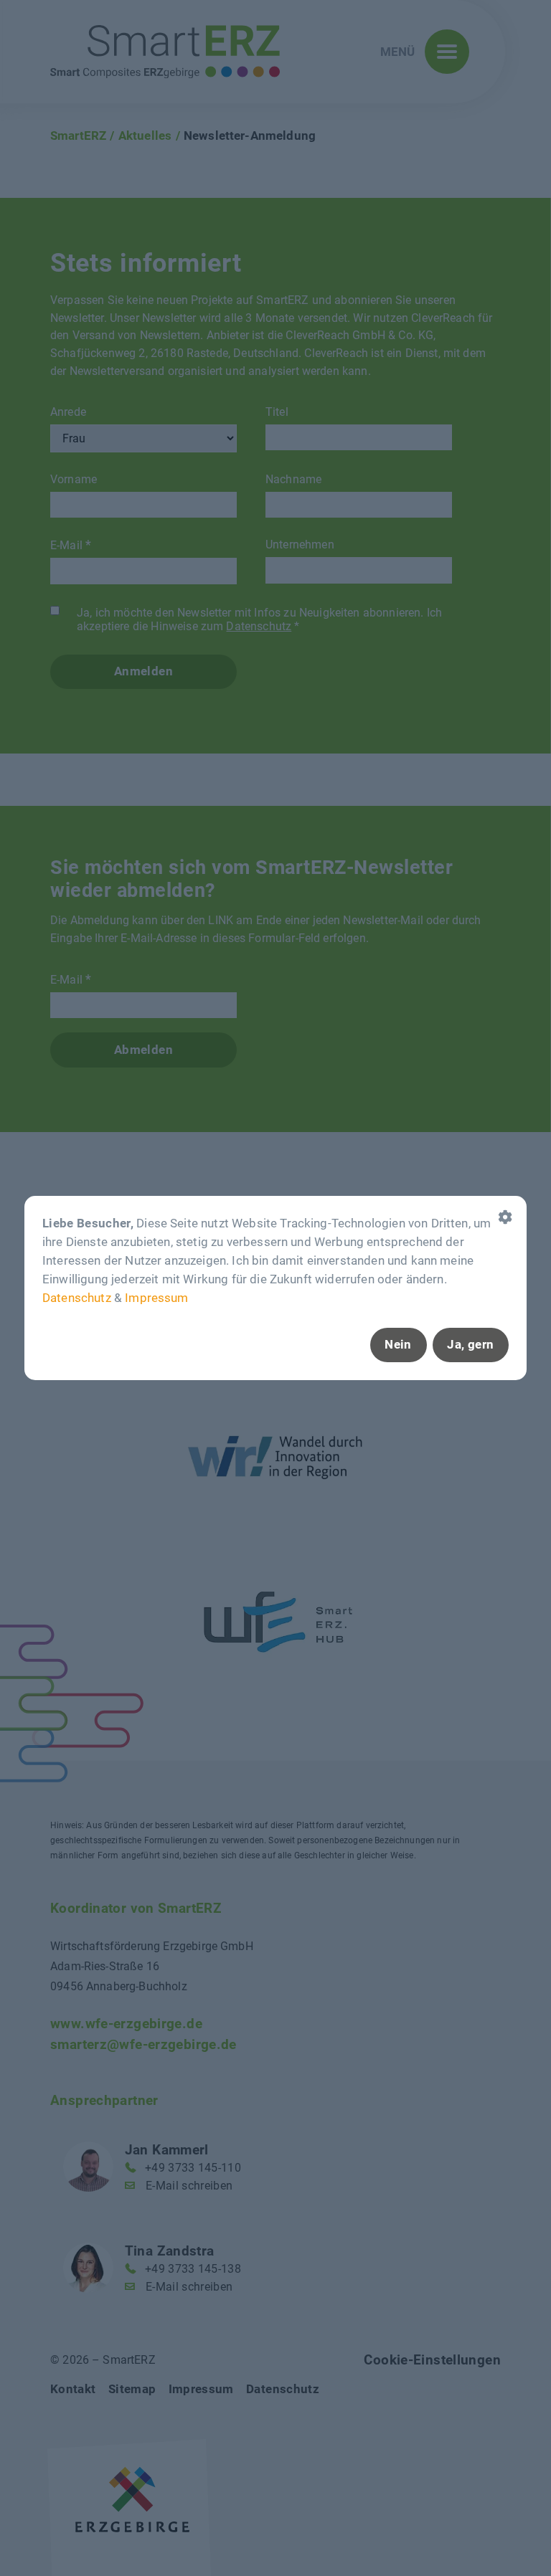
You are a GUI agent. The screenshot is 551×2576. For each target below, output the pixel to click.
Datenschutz (77, 1297)
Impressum (156, 1297)
